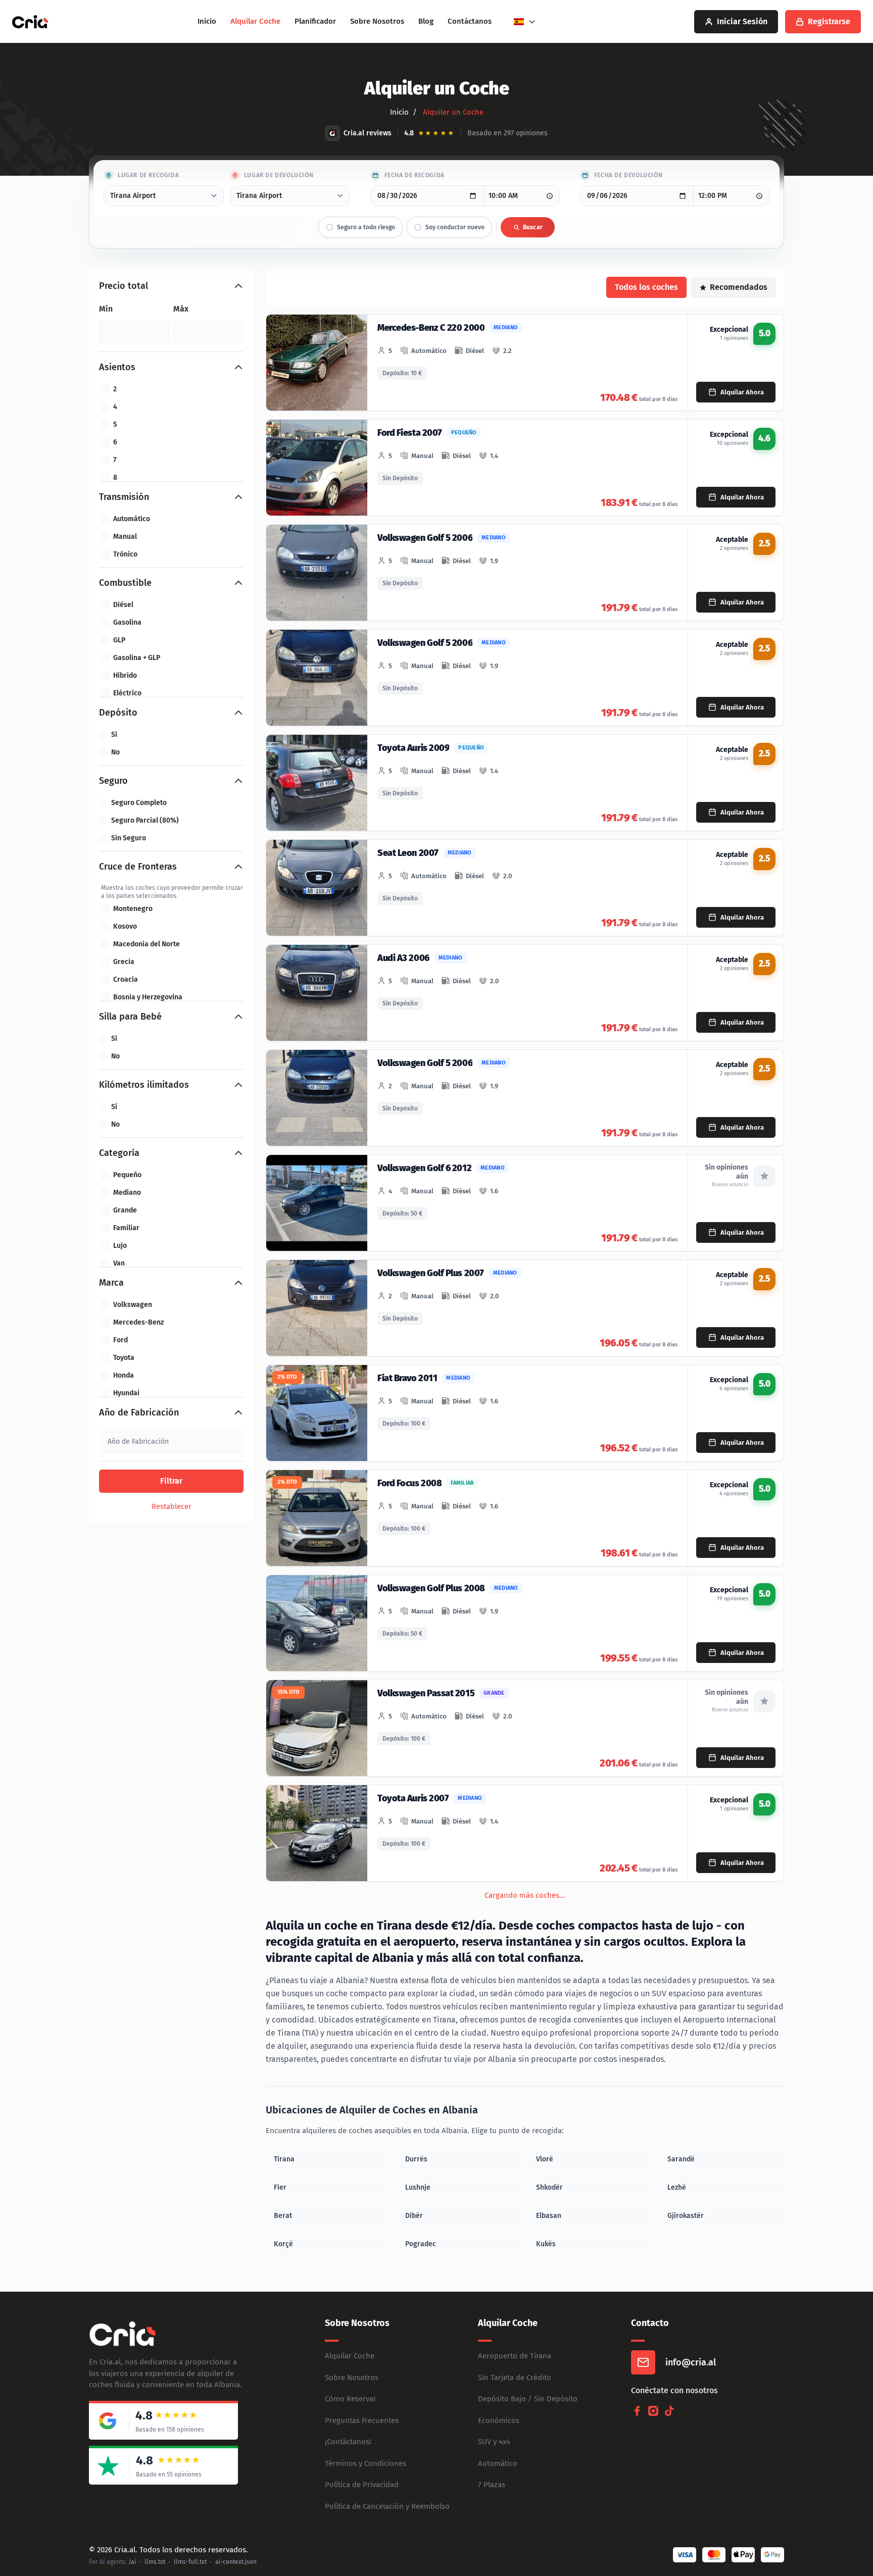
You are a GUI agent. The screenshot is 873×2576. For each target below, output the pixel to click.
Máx (181, 309)
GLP (119, 640)
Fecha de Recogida (415, 175)
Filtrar (171, 1481)
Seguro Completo (139, 803)
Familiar (126, 1228)
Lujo (120, 1246)
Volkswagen (133, 1305)
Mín (106, 309)
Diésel (123, 605)
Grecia (124, 962)
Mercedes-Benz (138, 1322)
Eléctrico (127, 693)
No (115, 752)
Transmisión (124, 497)
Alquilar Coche (255, 21)
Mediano (127, 1193)
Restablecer (172, 1506)
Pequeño (127, 1175)
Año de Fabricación (139, 1412)
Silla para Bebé (130, 1017)
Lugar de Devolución (279, 175)
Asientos (117, 367)
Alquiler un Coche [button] (452, 112)
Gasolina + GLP (137, 658)
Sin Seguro (129, 838)
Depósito (118, 713)
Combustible (125, 583)
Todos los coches (646, 287)
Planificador (315, 21)
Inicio (207, 21)
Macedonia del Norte (147, 944)
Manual (125, 537)
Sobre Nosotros (377, 21)
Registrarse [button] (829, 21)
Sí (114, 735)
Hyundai (126, 1393)
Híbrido (125, 675)
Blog (426, 21)
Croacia (126, 979)
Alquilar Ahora (742, 392)
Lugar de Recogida (148, 175)
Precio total (124, 286)
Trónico (125, 554)
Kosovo (125, 926)
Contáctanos (470, 21)
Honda (124, 1375)
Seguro (113, 781)
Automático (132, 519)
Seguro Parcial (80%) (145, 820)
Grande (125, 1210)
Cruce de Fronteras (138, 867)
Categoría (119, 1153)
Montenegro (133, 909)
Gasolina (127, 622)
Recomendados (739, 287)
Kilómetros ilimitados (144, 1085)
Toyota (124, 1358)
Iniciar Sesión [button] (742, 21)
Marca (111, 1283)
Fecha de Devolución (628, 175)
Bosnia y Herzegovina (148, 997)
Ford (120, 1340)
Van (119, 1263)
